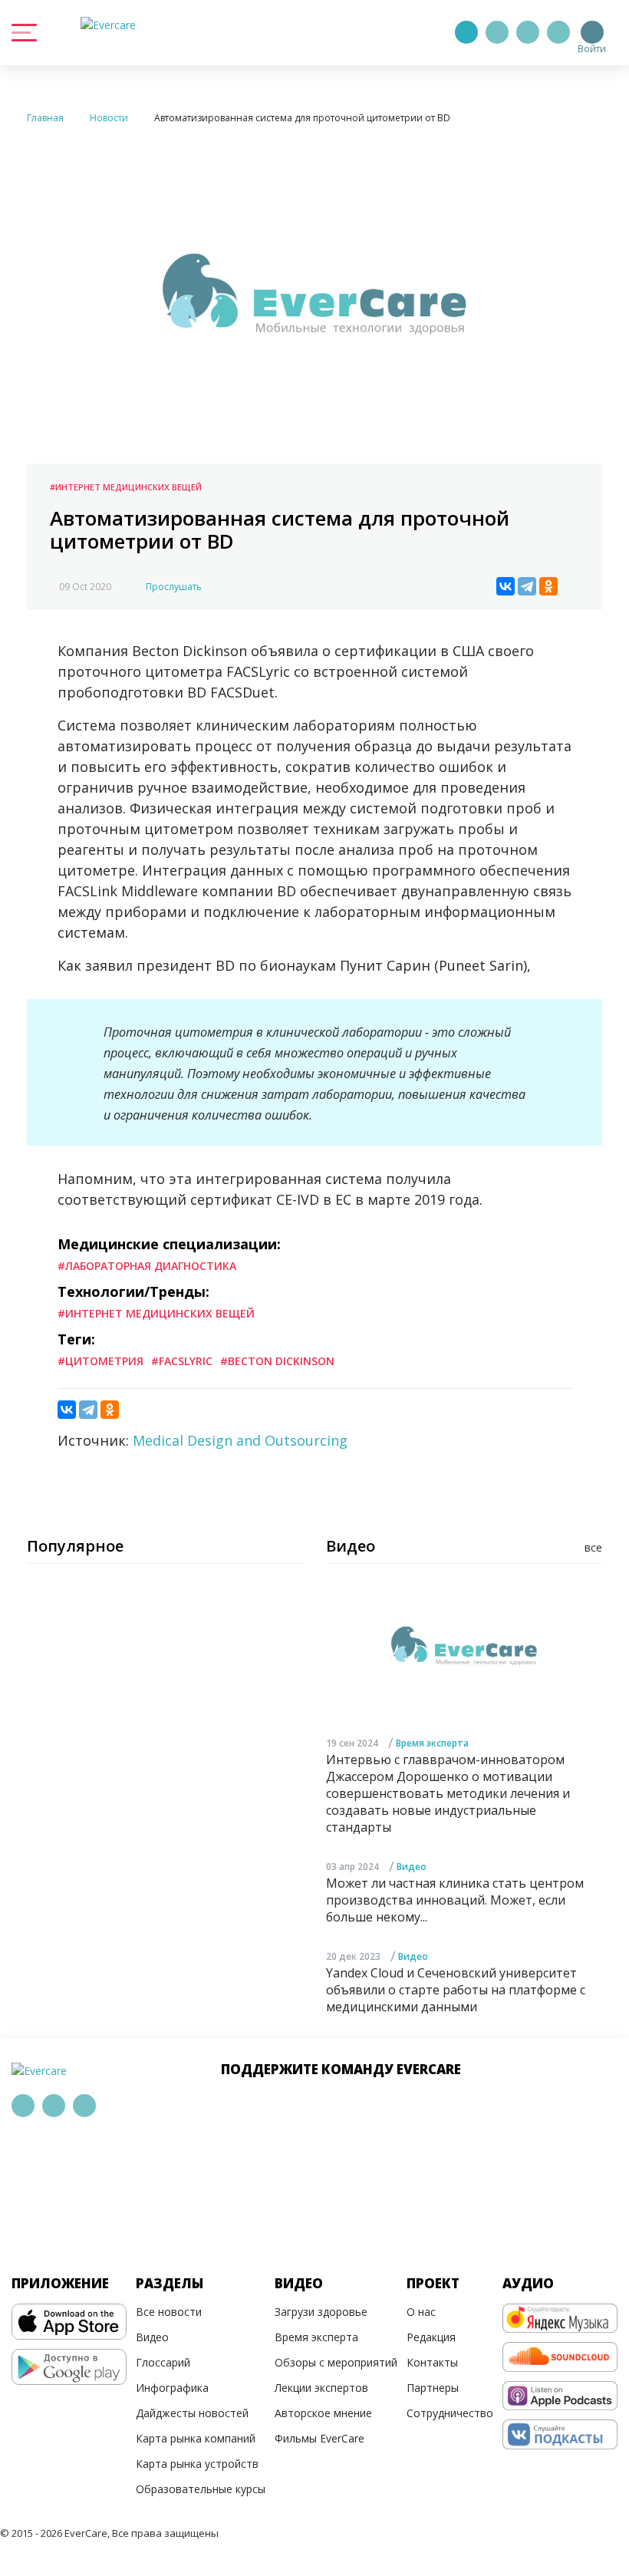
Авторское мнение (323, 2413)
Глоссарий (163, 2362)
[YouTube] (558, 32)
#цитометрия (100, 1361)
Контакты (432, 2362)
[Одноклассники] (548, 586)
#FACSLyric (182, 1361)
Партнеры (433, 2388)
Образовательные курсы (201, 2489)
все (593, 1547)
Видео (412, 1867)
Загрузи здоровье (321, 2312)
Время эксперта (432, 1743)
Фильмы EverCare (319, 2438)
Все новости (169, 2312)
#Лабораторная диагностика (147, 1266)
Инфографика (172, 2388)
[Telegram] (497, 32)
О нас (421, 2312)
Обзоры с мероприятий (336, 2362)
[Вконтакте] (528, 32)
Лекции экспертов (321, 2388)
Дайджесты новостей (192, 2413)
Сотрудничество (450, 2413)
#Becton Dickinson (277, 1361)
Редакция (431, 2337)
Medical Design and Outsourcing (240, 1440)
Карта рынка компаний (196, 2438)
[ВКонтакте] (506, 586)
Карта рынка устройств (197, 2464)
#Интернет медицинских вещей (126, 487)
